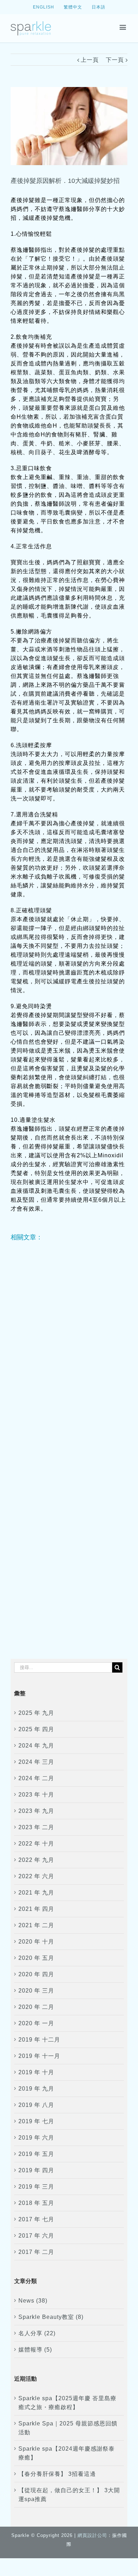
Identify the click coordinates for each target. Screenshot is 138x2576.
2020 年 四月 (36, 1974)
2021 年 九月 (36, 1893)
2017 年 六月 (36, 2236)
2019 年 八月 (36, 2105)
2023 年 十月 (36, 1795)
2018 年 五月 (36, 2203)
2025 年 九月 (36, 1713)
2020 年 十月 (36, 1942)
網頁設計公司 (92, 2535)
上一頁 (90, 60)
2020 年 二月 (36, 2007)
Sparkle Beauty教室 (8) (51, 2317)
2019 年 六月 (36, 2138)
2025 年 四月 (36, 1729)
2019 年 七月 (36, 2121)
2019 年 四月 (36, 2170)
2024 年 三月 (36, 1762)
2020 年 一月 (36, 2023)
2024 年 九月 (36, 1746)
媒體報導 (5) (35, 2350)
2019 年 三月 (36, 2187)
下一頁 (115, 60)
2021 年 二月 (36, 1925)
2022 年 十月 (36, 1844)
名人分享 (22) (37, 2333)
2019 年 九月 (36, 2089)
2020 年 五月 (36, 1958)
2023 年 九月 (36, 1811)
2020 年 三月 (36, 1991)
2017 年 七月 (36, 2219)
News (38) (33, 2301)
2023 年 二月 (36, 1827)
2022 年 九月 (36, 1860)
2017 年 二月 (36, 2252)
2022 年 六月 (36, 1876)
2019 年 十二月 (39, 2040)
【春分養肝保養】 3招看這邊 (57, 2474)
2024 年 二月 (36, 1778)
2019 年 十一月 (39, 2056)
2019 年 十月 (36, 2072)
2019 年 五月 (36, 2154)
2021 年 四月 (36, 1909)
